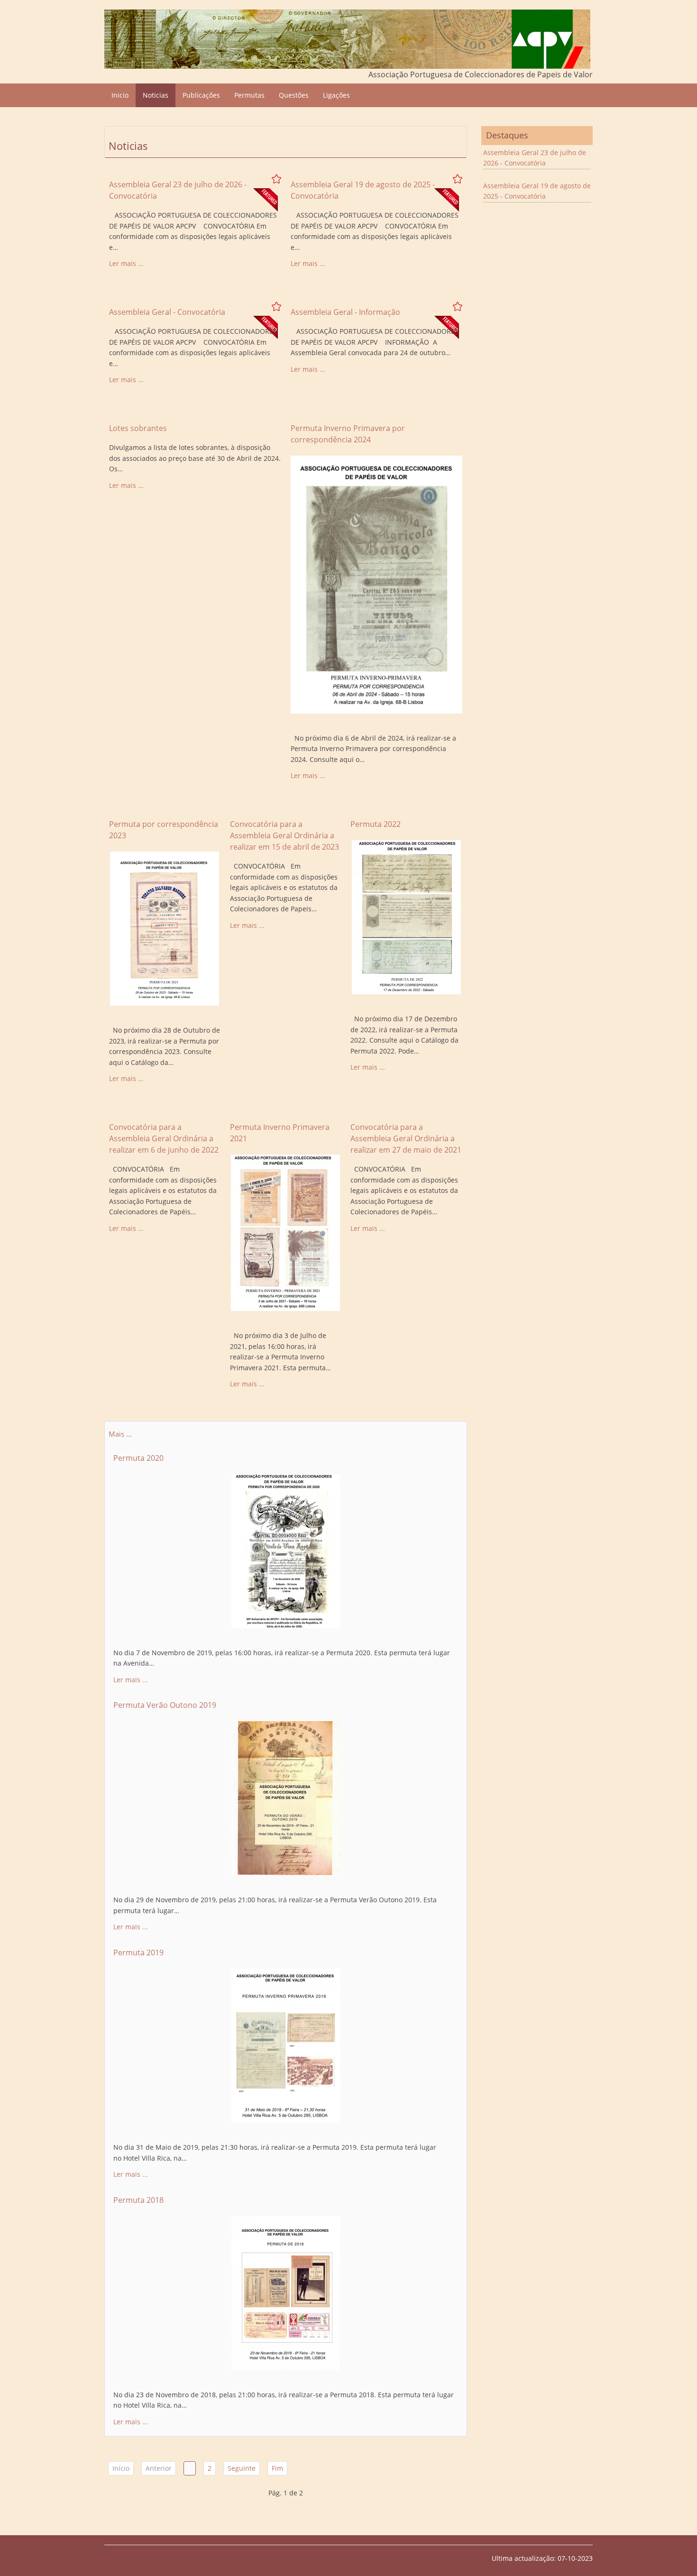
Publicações (201, 95)
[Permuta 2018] (286, 2294)
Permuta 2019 (138, 1953)
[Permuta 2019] (286, 2046)
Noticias (156, 95)
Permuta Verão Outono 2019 (165, 1705)
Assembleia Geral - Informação (345, 312)
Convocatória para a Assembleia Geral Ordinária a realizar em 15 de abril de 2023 (284, 835)
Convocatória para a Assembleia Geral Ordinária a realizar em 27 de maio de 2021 (406, 1138)
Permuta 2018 (138, 2200)
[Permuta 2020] (286, 1551)
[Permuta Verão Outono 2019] (286, 1799)
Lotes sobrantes (138, 428)
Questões (294, 95)
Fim (277, 2468)
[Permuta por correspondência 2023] (165, 929)
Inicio (120, 95)
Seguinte (242, 2468)
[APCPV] (347, 39)
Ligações (336, 95)
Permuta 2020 (138, 1458)
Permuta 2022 (376, 824)
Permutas (249, 95)
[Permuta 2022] (406, 918)
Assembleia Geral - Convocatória (167, 312)
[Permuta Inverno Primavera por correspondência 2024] (377, 585)
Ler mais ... (126, 263)
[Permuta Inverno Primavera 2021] (285, 1233)
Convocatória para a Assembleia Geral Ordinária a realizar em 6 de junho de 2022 (164, 1138)
